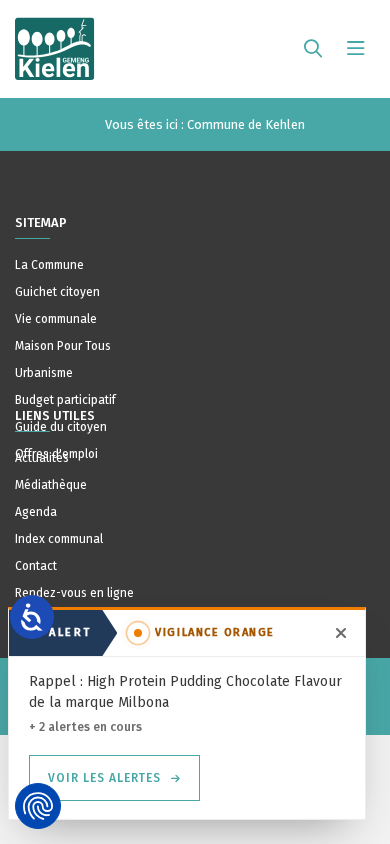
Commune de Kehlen (246, 124)
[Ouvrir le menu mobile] (356, 49)
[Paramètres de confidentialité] (38, 806)
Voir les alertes (104, 778)
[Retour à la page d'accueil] (55, 40)
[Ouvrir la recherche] (313, 49)
